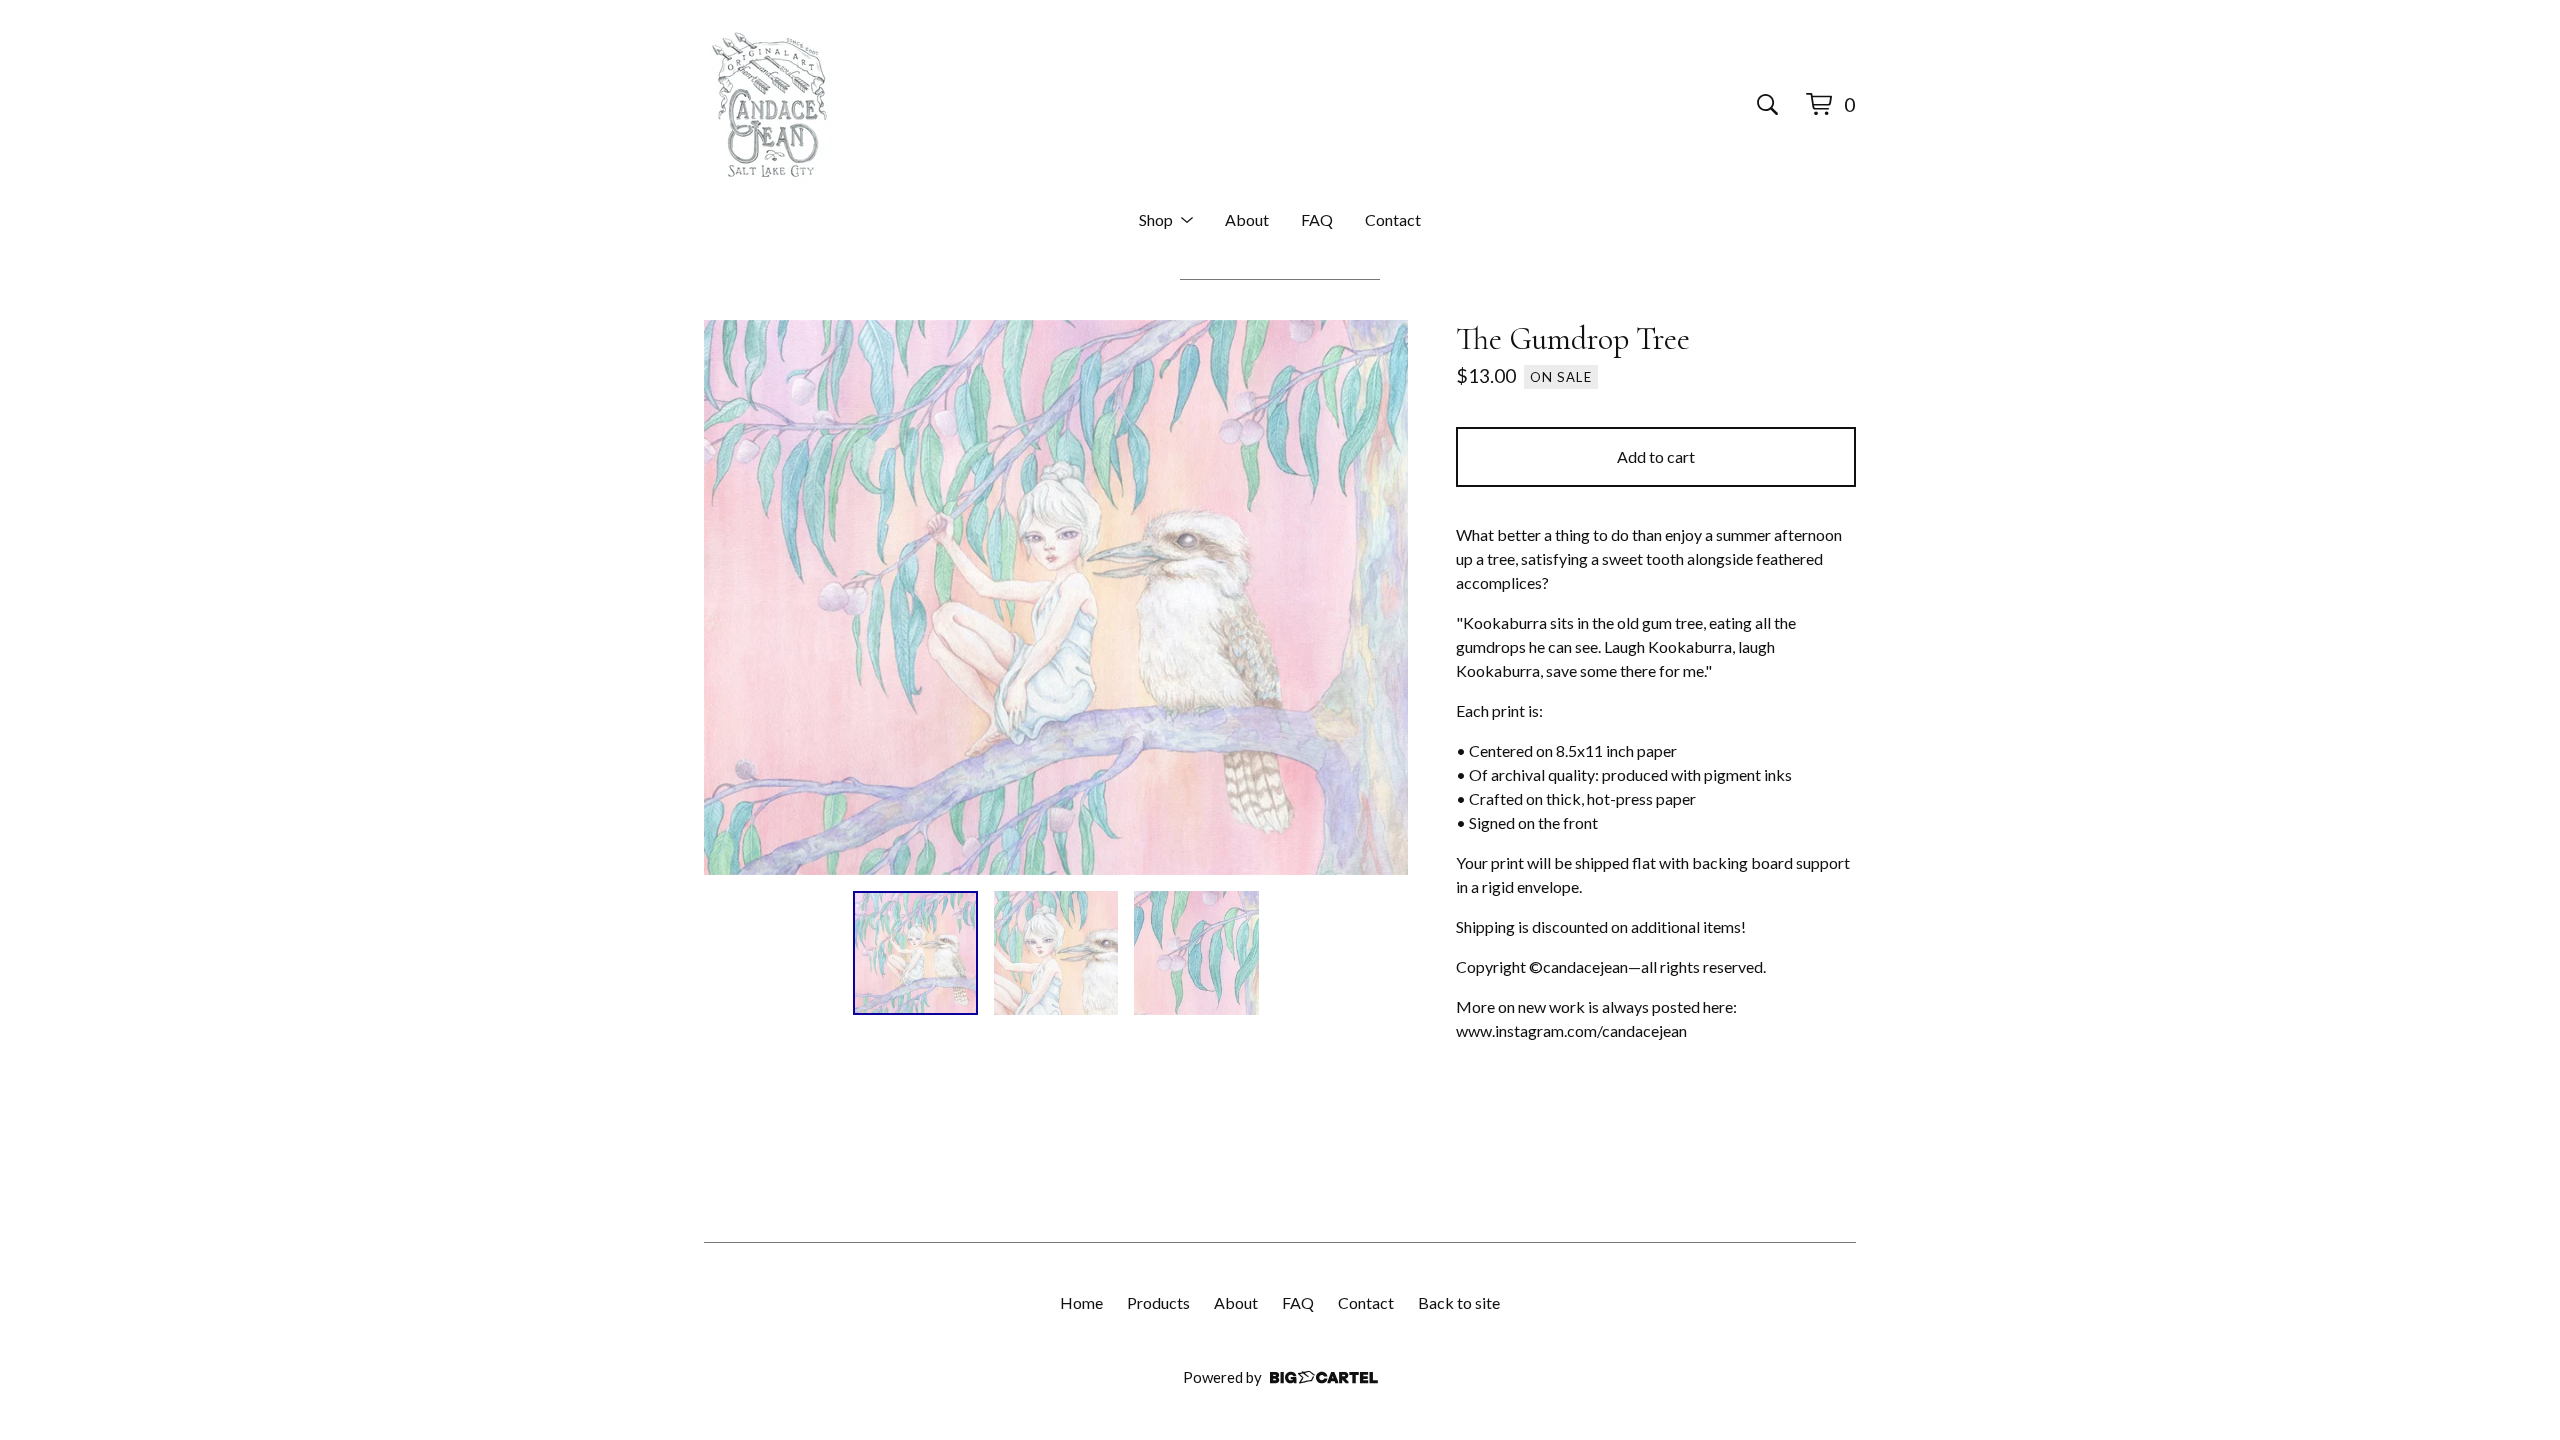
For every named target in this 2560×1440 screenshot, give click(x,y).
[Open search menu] (1767, 104)
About (1247, 219)
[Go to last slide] (732, 597)
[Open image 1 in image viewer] (1056, 597)
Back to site (1459, 1302)
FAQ (1317, 219)
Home (1081, 1302)
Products (1158, 1302)
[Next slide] (1380, 597)
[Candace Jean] (769, 104)
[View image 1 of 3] (915, 953)
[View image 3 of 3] (1196, 953)
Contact (1393, 219)
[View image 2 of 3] (1056, 953)
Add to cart (1656, 456)
